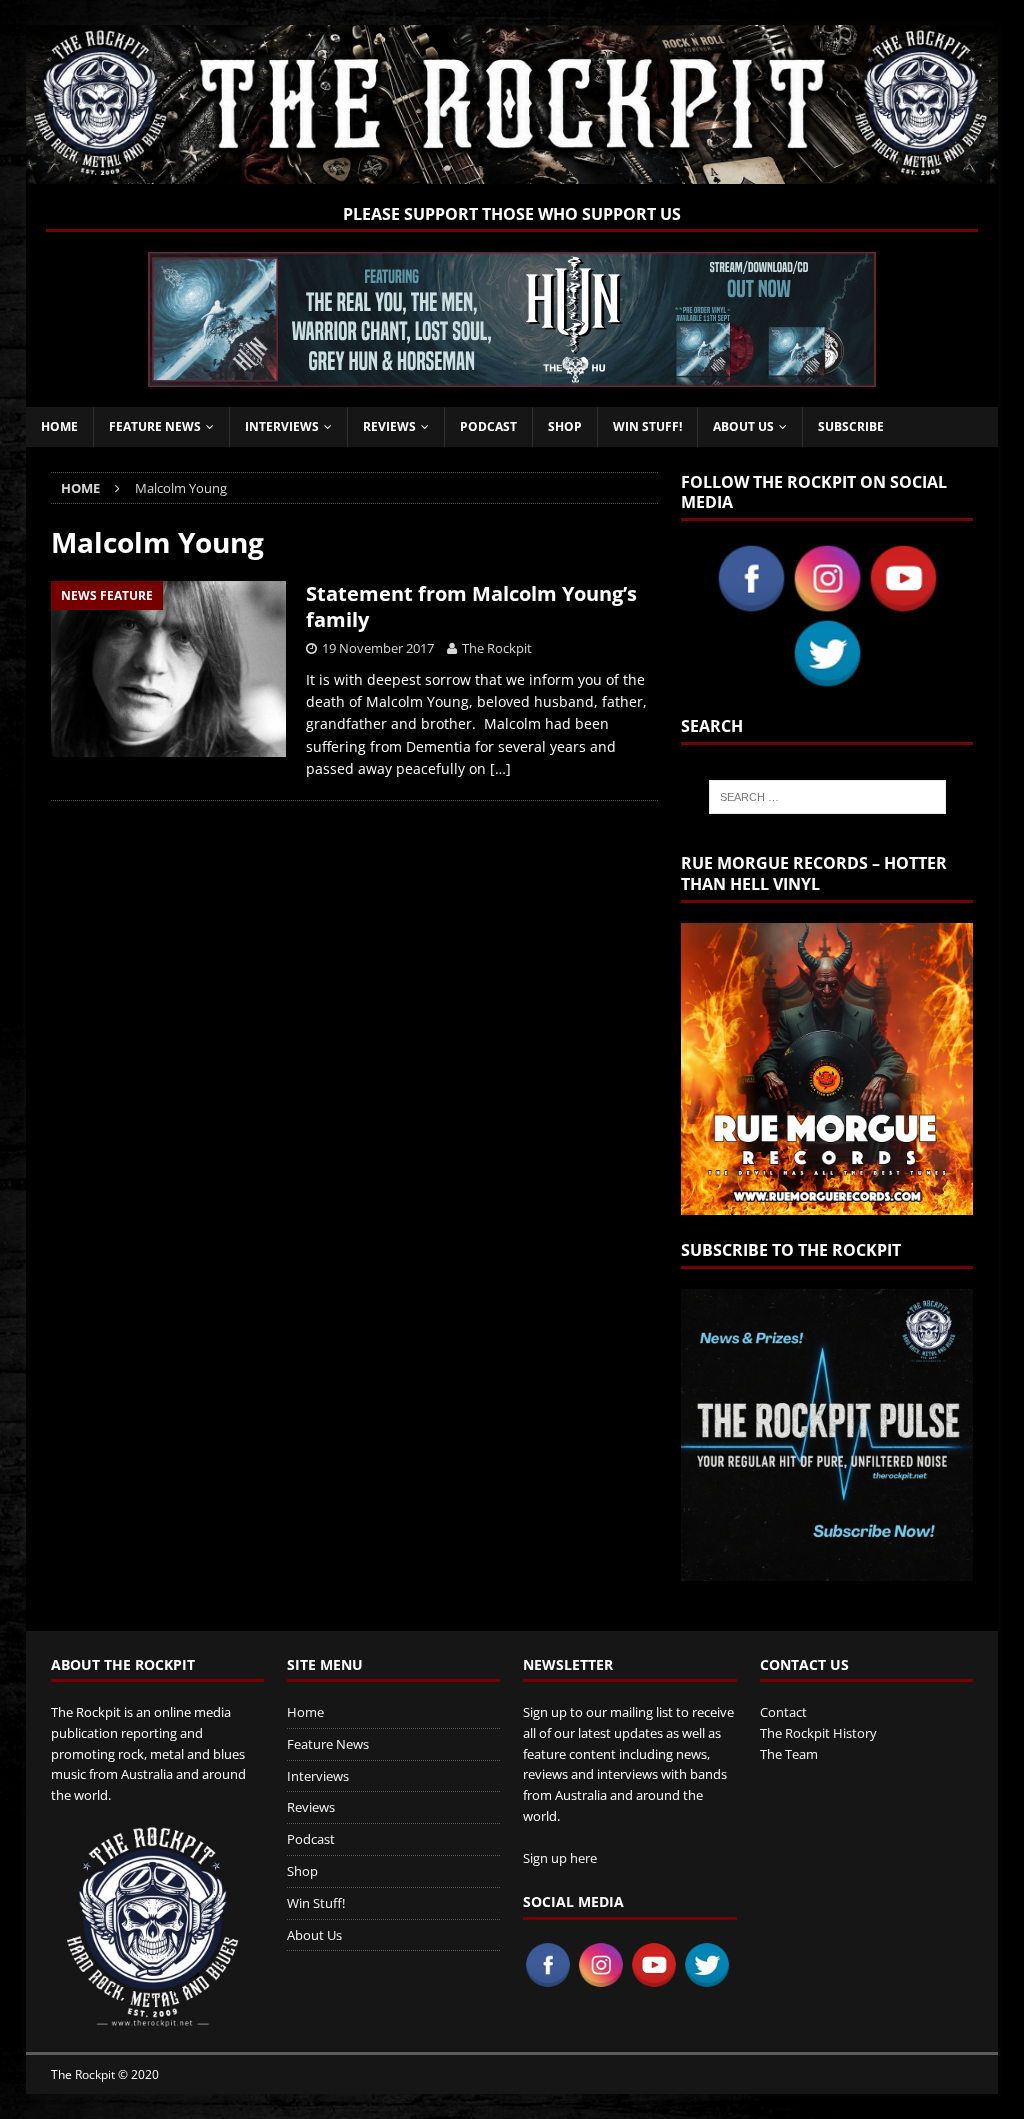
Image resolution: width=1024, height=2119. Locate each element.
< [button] (173, 315)
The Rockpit (497, 648)
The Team (789, 1754)
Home (59, 426)
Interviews (282, 426)
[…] (500, 768)
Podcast (488, 426)
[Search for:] (827, 797)
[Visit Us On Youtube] (903, 604)
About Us (743, 426)
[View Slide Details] (512, 319)
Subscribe (851, 426)
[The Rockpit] (512, 171)
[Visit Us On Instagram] (827, 604)
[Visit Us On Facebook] (751, 604)
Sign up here (560, 1858)
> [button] (851, 315)
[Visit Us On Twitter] (827, 679)
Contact (783, 1712)
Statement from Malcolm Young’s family (471, 606)
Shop (565, 426)
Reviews (389, 426)
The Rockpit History (818, 1733)
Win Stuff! (647, 426)
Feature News (155, 426)
